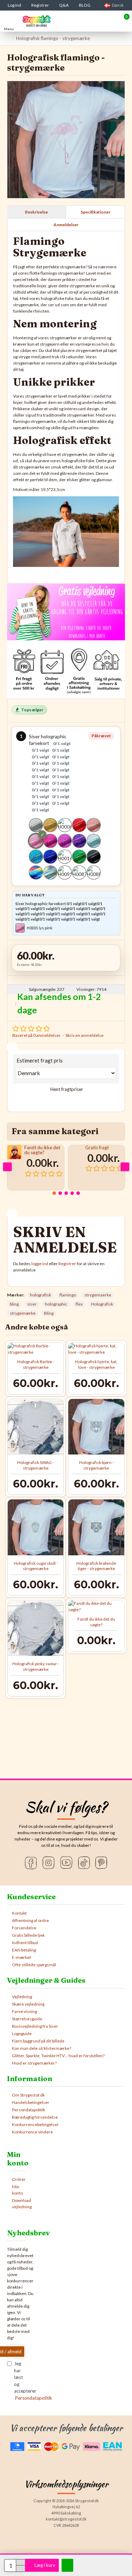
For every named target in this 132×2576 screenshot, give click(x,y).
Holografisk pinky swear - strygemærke (36, 1666)
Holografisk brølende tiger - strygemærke (96, 1566)
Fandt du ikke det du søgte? (42, 1150)
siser (32, 1304)
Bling (49, 1313)
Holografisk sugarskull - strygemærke (36, 1566)
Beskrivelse (36, 212)
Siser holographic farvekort (50, 773)
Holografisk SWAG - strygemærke (36, 1465)
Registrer (67, 1264)
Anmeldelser (66, 225)
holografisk (40, 1295)
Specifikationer (96, 212)
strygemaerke (98, 1295)
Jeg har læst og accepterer (20, 2381)
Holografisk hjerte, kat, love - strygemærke (96, 1364)
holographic (56, 1304)
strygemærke (23, 1313)
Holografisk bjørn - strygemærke (96, 1465)
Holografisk (102, 1304)
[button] (7, 1167)
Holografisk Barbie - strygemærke (36, 1364)
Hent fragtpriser (66, 1089)
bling (14, 1304)
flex (79, 1304)
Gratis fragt (97, 1148)
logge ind (40, 1264)
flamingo (68, 1295)
